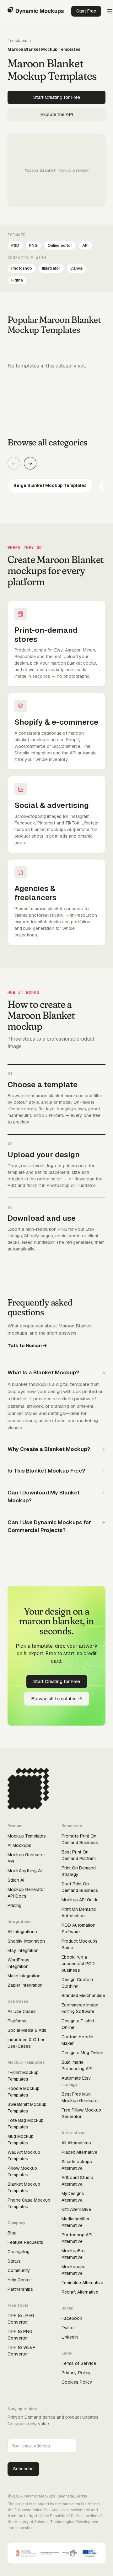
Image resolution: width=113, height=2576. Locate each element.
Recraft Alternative (80, 2292)
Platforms (17, 2021)
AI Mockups (19, 1845)
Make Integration (24, 1976)
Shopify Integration (26, 1941)
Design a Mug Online (82, 2053)
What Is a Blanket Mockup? (43, 1372)
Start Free (86, 11)
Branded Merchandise (83, 1995)
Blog (12, 2233)
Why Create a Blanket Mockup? (49, 1449)
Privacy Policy (76, 2373)
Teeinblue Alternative (82, 2283)
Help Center (19, 2280)
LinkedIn (70, 2337)
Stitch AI (16, 1880)
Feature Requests (25, 2242)
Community (19, 2270)
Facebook (72, 2318)
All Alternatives (76, 2143)
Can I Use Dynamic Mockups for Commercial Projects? (49, 1526)
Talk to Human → (27, 1345)
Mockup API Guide (80, 1900)
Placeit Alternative (79, 2152)
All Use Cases (22, 2011)
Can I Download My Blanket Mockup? (44, 1497)
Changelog (19, 2252)
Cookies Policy (77, 2382)
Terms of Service (79, 2363)
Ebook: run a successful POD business (78, 1964)
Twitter (68, 2328)
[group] (56, 486)
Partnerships (20, 2289)
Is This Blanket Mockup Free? (46, 1471)
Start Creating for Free (57, 97)
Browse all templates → (57, 1699)
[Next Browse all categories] (30, 463)
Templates (17, 41)
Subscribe (23, 2469)
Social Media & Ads (27, 2030)
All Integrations (22, 1932)
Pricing (14, 1905)
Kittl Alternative (76, 2209)
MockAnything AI (25, 1871)
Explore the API (57, 114)
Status (14, 2261)
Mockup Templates (27, 1836)
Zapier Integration (25, 1985)
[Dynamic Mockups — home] (36, 11)
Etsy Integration (23, 1950)
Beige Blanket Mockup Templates (50, 485)
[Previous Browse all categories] (14, 463)
